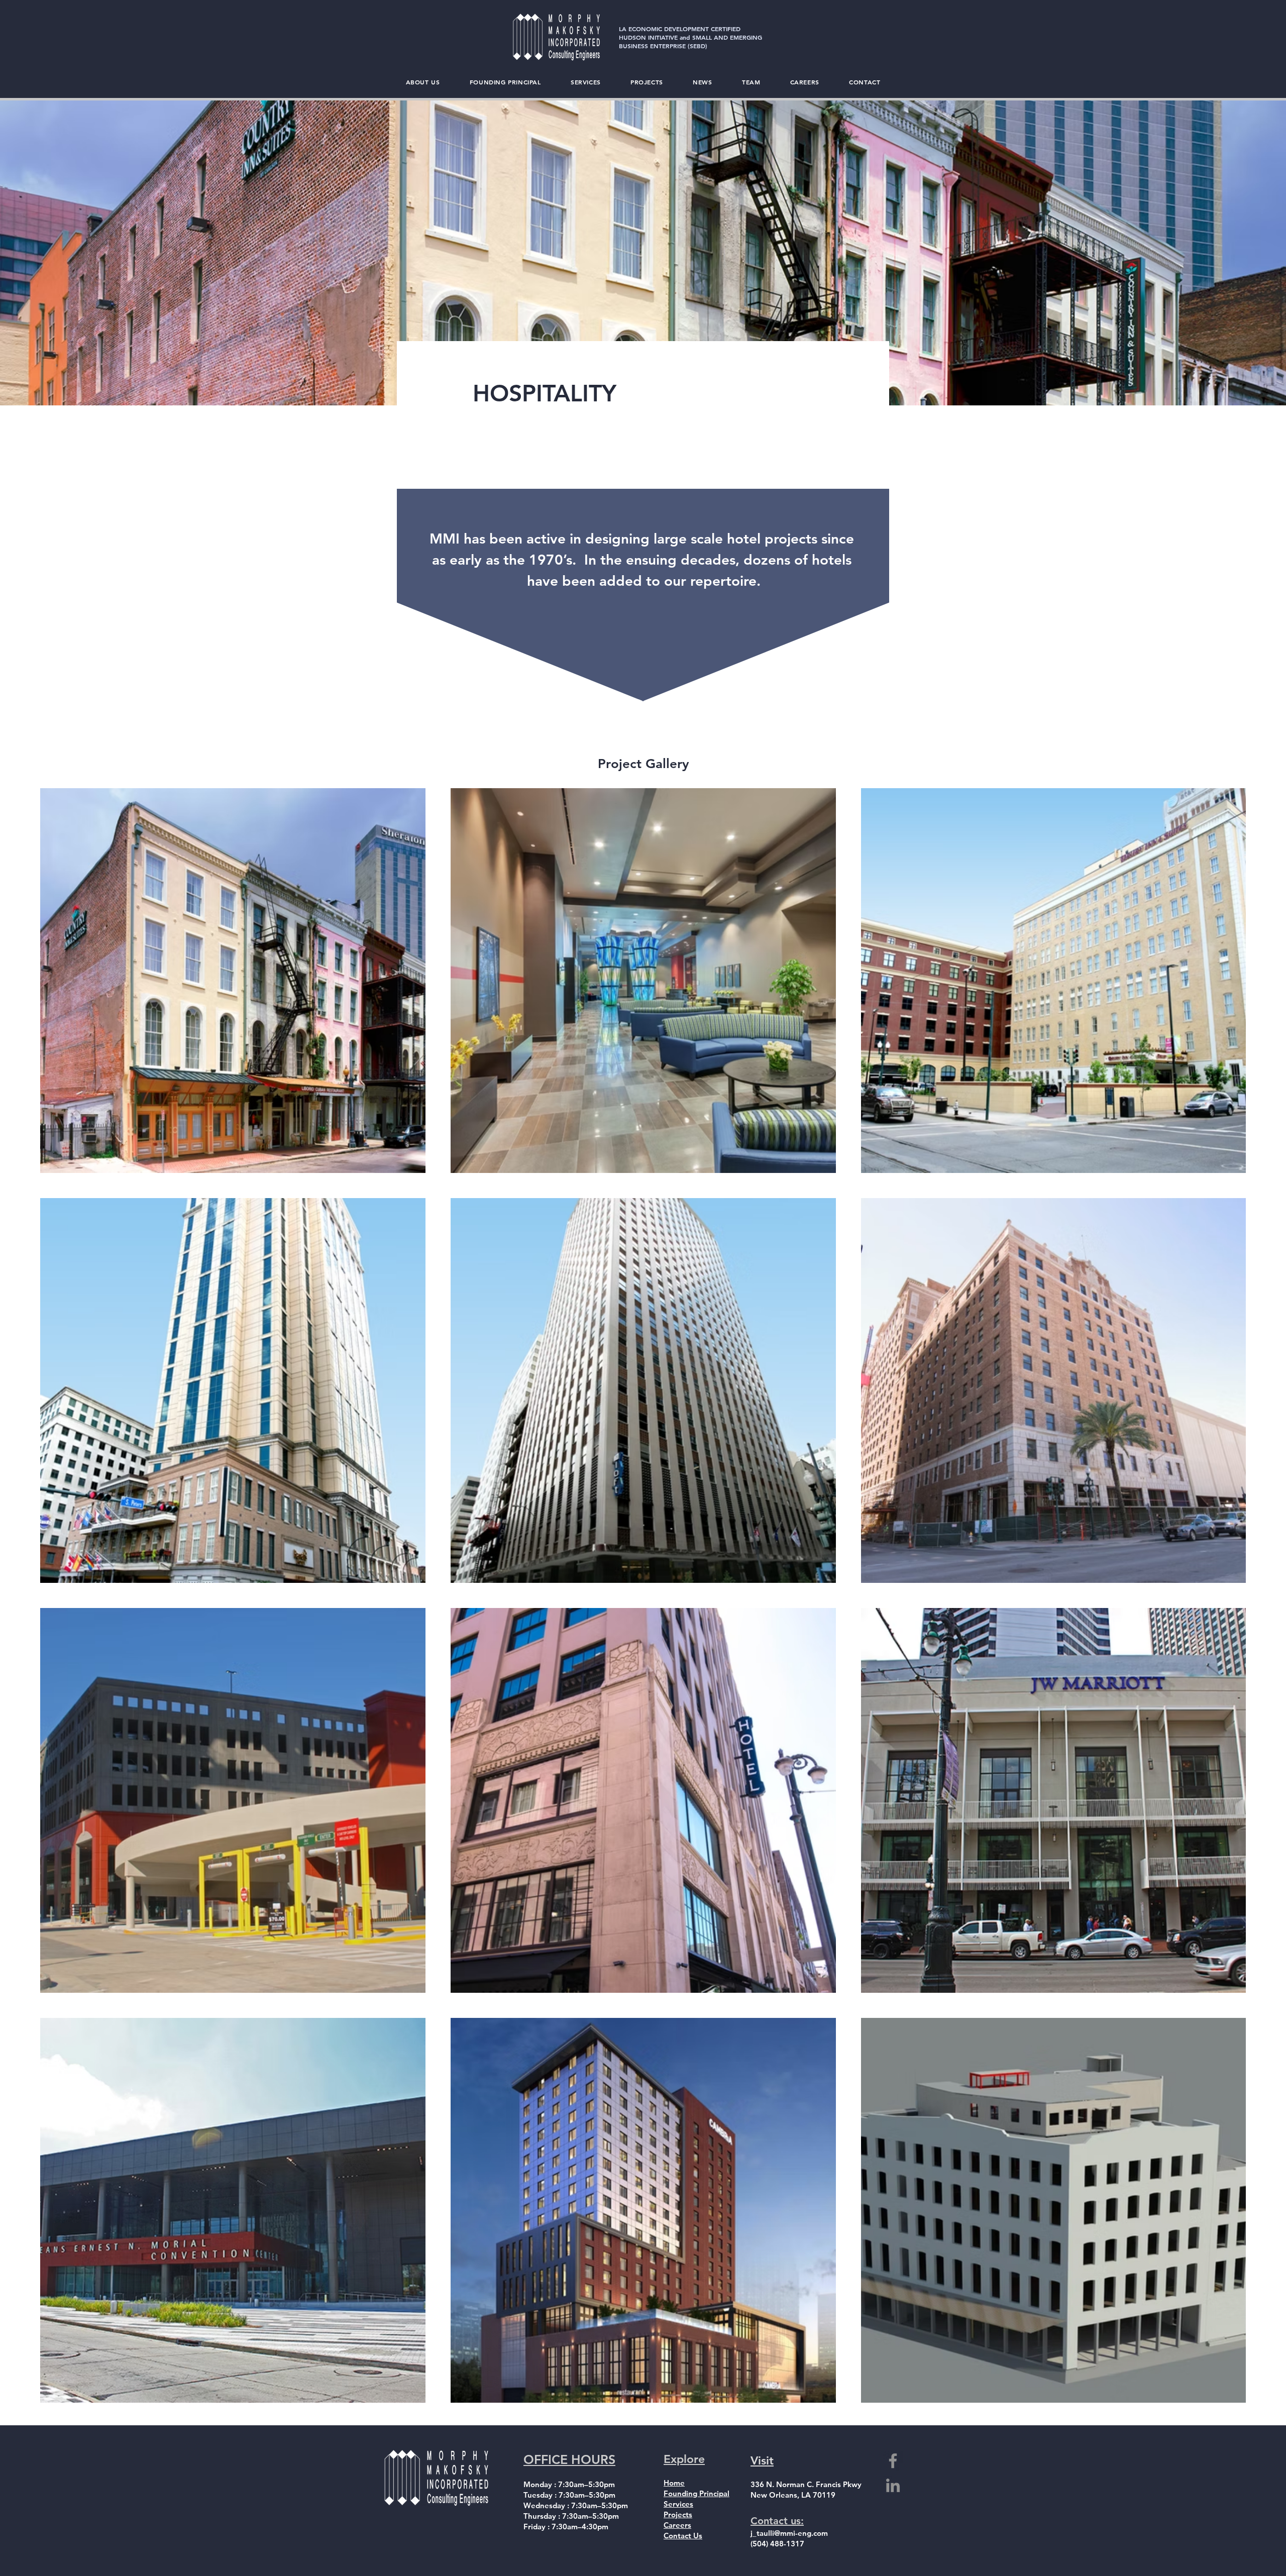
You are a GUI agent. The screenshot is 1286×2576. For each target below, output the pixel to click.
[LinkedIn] (893, 2485)
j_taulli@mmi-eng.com (789, 2533)
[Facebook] (893, 2461)
